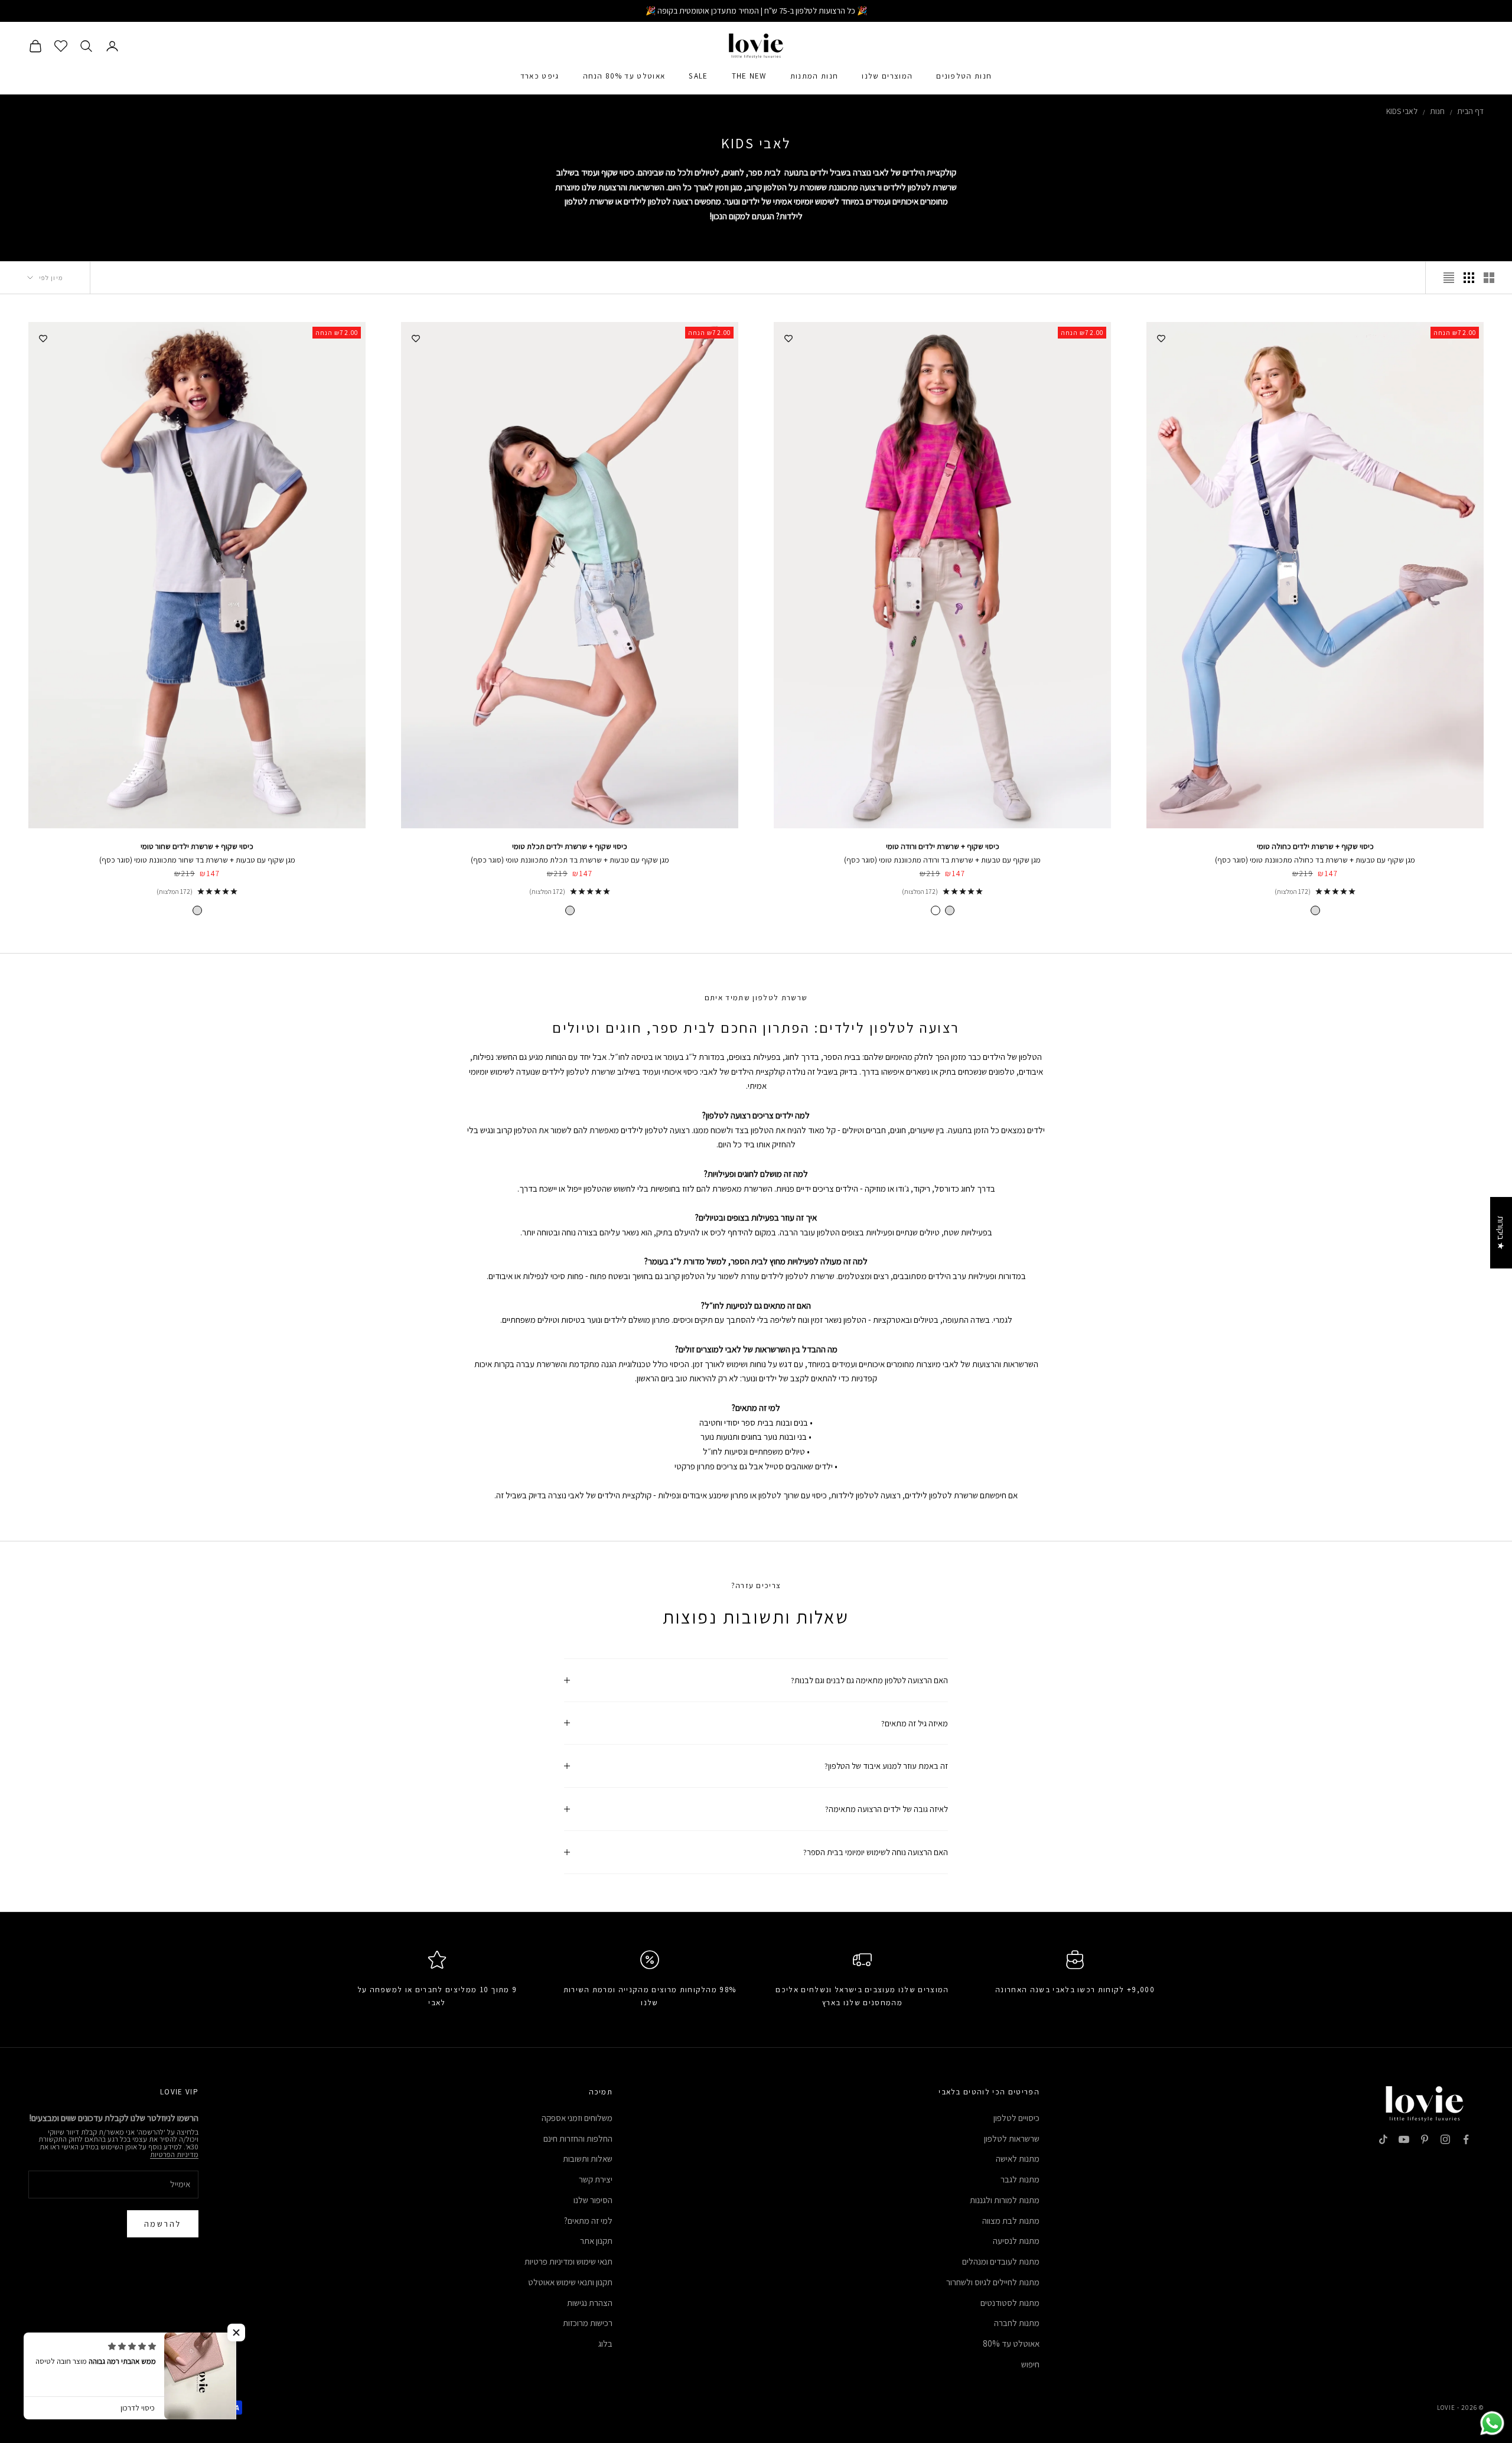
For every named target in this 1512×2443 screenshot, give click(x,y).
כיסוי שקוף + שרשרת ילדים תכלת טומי (570, 846)
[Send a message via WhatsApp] (1492, 2423)
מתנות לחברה (1017, 2323)
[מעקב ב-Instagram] (1445, 2139)
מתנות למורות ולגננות (1005, 2200)
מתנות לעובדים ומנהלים (1001, 2261)
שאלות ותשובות (588, 2159)
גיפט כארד (540, 76)
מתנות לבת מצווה (1011, 2221)
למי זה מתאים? (588, 2221)
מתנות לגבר (1020, 2179)
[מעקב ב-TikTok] (1383, 2139)
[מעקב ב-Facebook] (1466, 2139)
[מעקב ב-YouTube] (1404, 2139)
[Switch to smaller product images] (1469, 278)
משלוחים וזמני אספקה (577, 2118)
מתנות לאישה (1018, 2159)
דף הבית (1470, 111)
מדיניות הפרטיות (174, 2154)
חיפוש (1030, 2364)
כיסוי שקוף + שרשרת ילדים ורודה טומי (943, 846)
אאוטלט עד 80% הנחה (624, 76)
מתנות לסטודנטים (1010, 2303)
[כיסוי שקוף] (1315, 910)
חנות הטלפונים (964, 76)
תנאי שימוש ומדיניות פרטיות (568, 2261)
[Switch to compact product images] (1449, 278)
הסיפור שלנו (593, 2200)
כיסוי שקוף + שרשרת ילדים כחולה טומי (1315, 846)
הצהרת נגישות (590, 2303)
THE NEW (749, 76)
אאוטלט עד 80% (1011, 2343)
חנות (1437, 111)
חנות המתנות (814, 76)
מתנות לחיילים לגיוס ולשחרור (993, 2282)
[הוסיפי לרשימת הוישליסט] (1161, 337)
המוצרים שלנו (887, 76)
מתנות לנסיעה (1016, 2241)
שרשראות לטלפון (1012, 2138)
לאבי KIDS (1402, 111)
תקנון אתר (596, 2241)
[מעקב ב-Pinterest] (1425, 2139)
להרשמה (163, 2224)
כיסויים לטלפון (1016, 2118)
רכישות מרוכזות (588, 2323)
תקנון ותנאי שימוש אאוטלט (570, 2282)
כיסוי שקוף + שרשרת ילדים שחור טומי (197, 846)
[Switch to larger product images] (1489, 278)
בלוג (605, 2343)
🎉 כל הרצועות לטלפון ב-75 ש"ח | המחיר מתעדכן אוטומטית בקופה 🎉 (756, 11)
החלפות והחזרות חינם (578, 2138)
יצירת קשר (596, 2179)
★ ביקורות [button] (1501, 1233)
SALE (698, 76)
